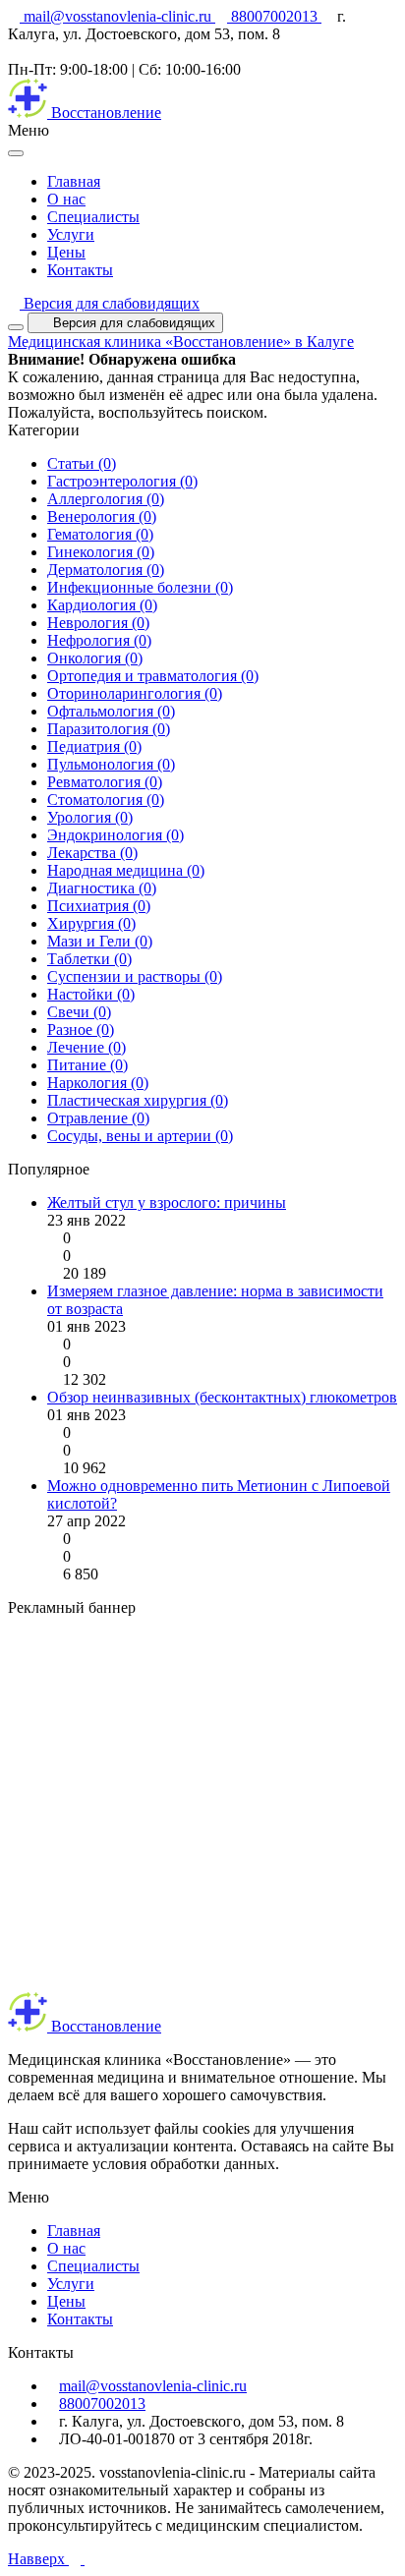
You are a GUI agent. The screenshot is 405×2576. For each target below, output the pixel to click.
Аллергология (106, 499)
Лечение (87, 1047)
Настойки (91, 994)
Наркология (98, 1083)
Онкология (95, 658)
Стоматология (106, 800)
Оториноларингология (135, 693)
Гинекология (101, 552)
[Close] (16, 153)
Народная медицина (126, 870)
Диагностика (102, 888)
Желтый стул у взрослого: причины (167, 1202)
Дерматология (106, 570)
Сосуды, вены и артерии (140, 1136)
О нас (66, 199)
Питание (87, 1065)
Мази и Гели (100, 941)
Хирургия (91, 923)
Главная (74, 181)
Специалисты (93, 217)
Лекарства (92, 853)
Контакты (80, 270)
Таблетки (89, 959)
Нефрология (99, 640)
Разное (81, 1030)
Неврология (98, 623)
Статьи (82, 463)
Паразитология (109, 729)
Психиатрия (99, 906)
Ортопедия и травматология (153, 676)
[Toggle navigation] (16, 327)
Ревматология (105, 782)
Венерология (102, 516)
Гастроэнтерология (122, 481)
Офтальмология (111, 711)
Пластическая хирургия (138, 1100)
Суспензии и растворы (135, 976)
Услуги (71, 234)
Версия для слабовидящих (110, 303)
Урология (90, 817)
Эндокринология (116, 835)
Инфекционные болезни (140, 587)
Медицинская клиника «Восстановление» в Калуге (181, 342)
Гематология (100, 534)
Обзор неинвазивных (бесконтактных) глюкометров (222, 1397)
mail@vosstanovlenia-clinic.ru (117, 16)
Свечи (79, 1012)
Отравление (98, 1118)
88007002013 (274, 16)
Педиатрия (94, 746)
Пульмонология (111, 764)
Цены (66, 252)
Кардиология (102, 605)
